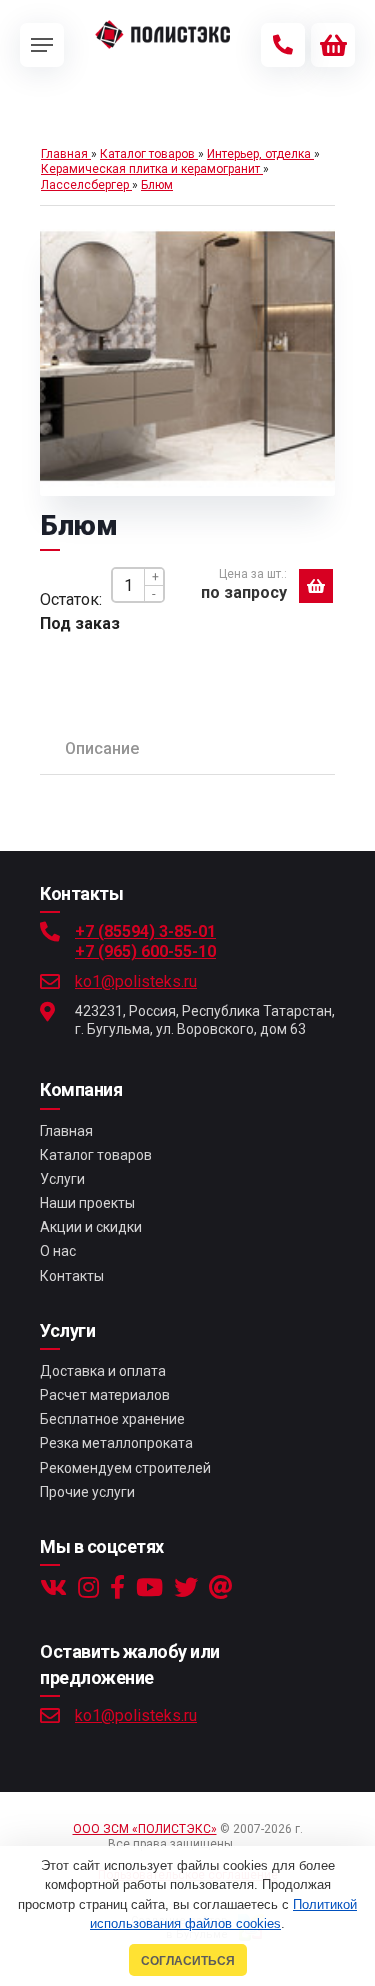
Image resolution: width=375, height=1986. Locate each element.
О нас (58, 1251)
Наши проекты (87, 1203)
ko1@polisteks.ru (136, 981)
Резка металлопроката (116, 1443)
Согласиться (188, 1960)
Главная (66, 1131)
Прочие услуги (87, 1492)
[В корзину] (316, 586)
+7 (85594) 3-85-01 (145, 931)
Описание (102, 748)
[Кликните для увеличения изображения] (187, 356)
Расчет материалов (105, 1395)
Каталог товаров (96, 1155)
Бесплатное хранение (112, 1419)
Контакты (72, 1276)
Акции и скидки (91, 1227)
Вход (253, 1844)
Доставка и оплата (103, 1371)
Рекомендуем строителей (125, 1468)
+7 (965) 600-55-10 (145, 951)
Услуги (62, 1179)
